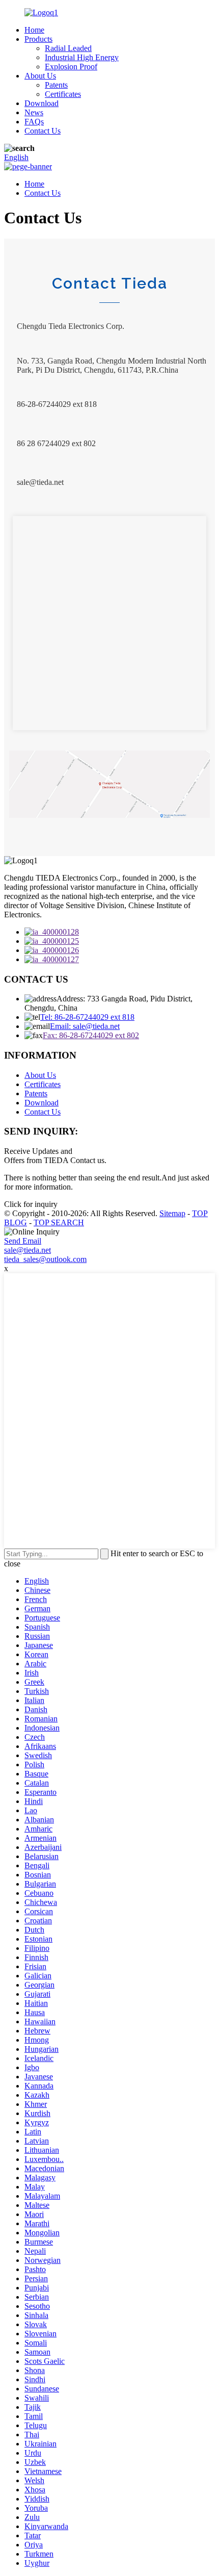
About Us (40, 76)
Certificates (63, 94)
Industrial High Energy (82, 57)
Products (38, 39)
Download (42, 103)
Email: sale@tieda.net (85, 1026)
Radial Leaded (68, 48)
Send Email (23, 1241)
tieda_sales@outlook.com (45, 1259)
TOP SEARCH (59, 1222)
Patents (56, 85)
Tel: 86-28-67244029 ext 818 (87, 1017)
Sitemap (172, 1213)
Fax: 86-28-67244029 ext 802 (91, 1035)
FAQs (34, 122)
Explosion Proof (71, 67)
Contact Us (43, 131)
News (34, 112)
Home (34, 30)
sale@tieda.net (28, 1250)
